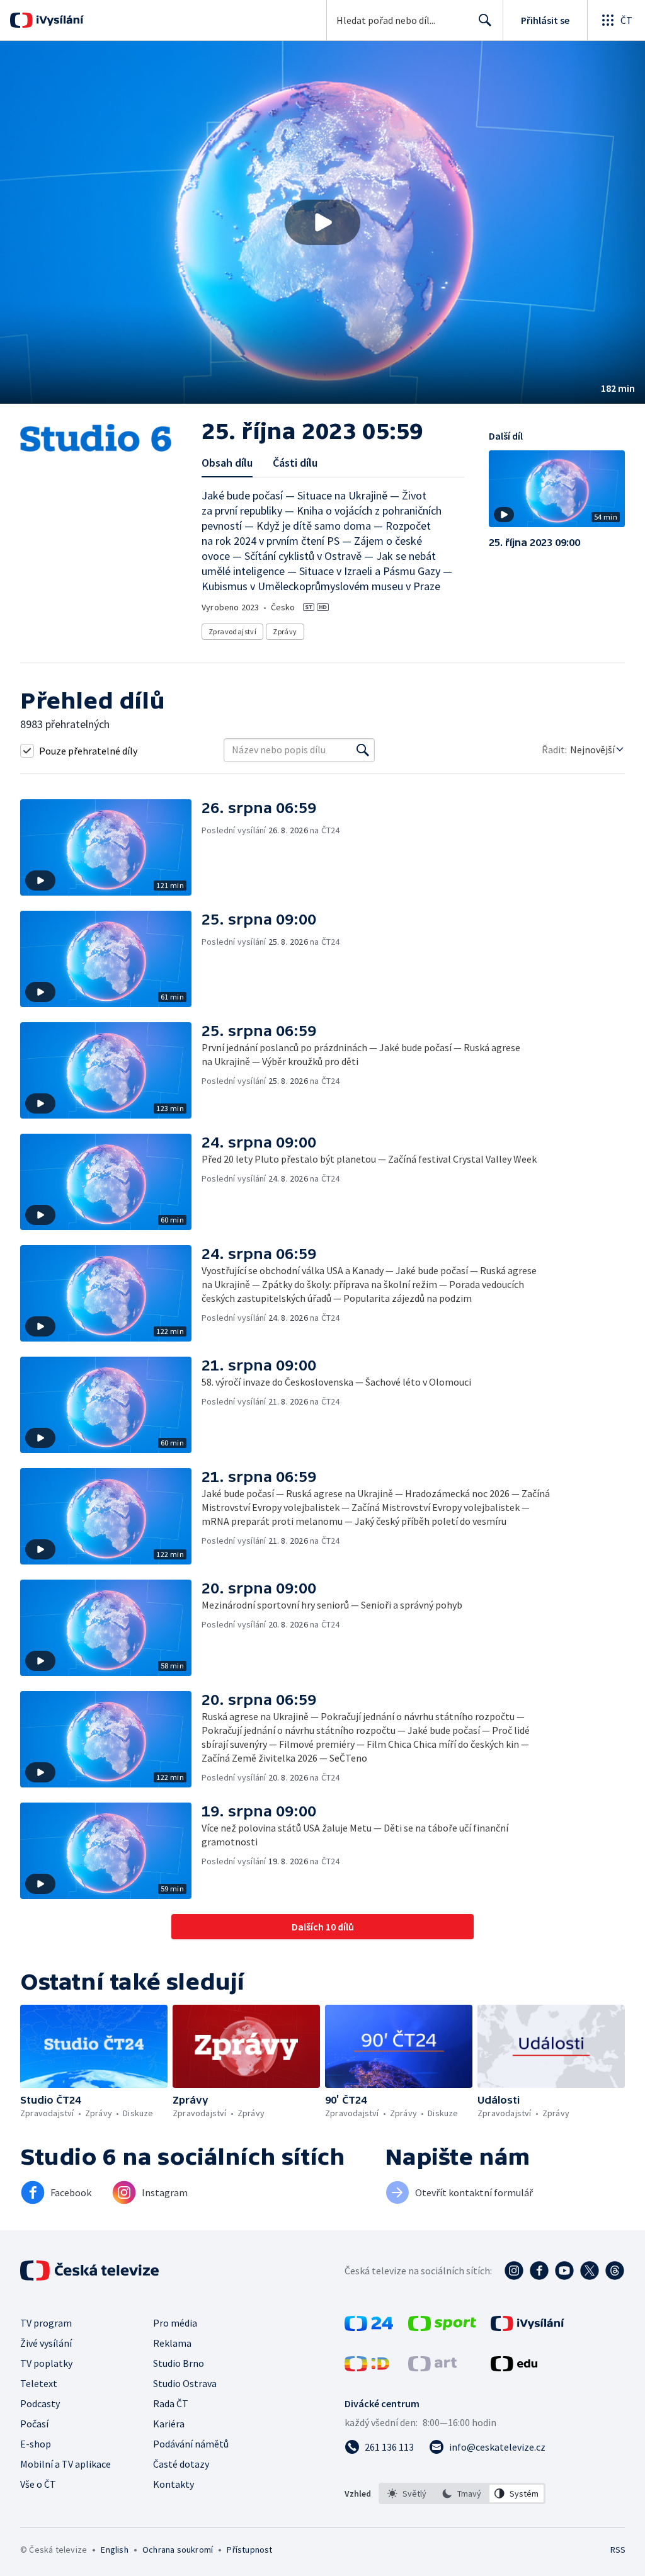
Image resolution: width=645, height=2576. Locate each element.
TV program (46, 2323)
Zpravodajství (232, 631)
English (114, 2550)
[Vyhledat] (363, 750)
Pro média (175, 2323)
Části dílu (295, 463)
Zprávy (285, 631)
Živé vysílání (46, 2343)
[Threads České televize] (615, 2271)
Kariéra (169, 2424)
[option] (407, 2493)
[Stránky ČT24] (369, 2327)
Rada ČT (171, 2403)
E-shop (36, 2444)
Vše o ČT (38, 2484)
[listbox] (462, 2493)
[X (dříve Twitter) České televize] (590, 2271)
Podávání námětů (191, 2444)
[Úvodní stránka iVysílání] (58, 20)
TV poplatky (46, 2363)
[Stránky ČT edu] (514, 2368)
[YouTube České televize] (564, 2271)
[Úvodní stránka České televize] (91, 2271)
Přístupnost (249, 2550)
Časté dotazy (181, 2464)
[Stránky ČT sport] (442, 2327)
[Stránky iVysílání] (528, 2327)
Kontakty (174, 2484)
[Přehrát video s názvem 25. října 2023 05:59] (322, 222)
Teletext (39, 2383)
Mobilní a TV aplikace (66, 2464)
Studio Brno (179, 2363)
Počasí (34, 2424)
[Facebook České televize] (539, 2271)
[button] (322, 222)
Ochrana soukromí (178, 2550)
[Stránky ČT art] (432, 2368)
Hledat (485, 20)
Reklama (172, 2343)
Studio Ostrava (185, 2383)
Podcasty (40, 2403)
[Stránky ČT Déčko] (367, 2368)
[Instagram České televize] (514, 2271)
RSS (618, 2550)
